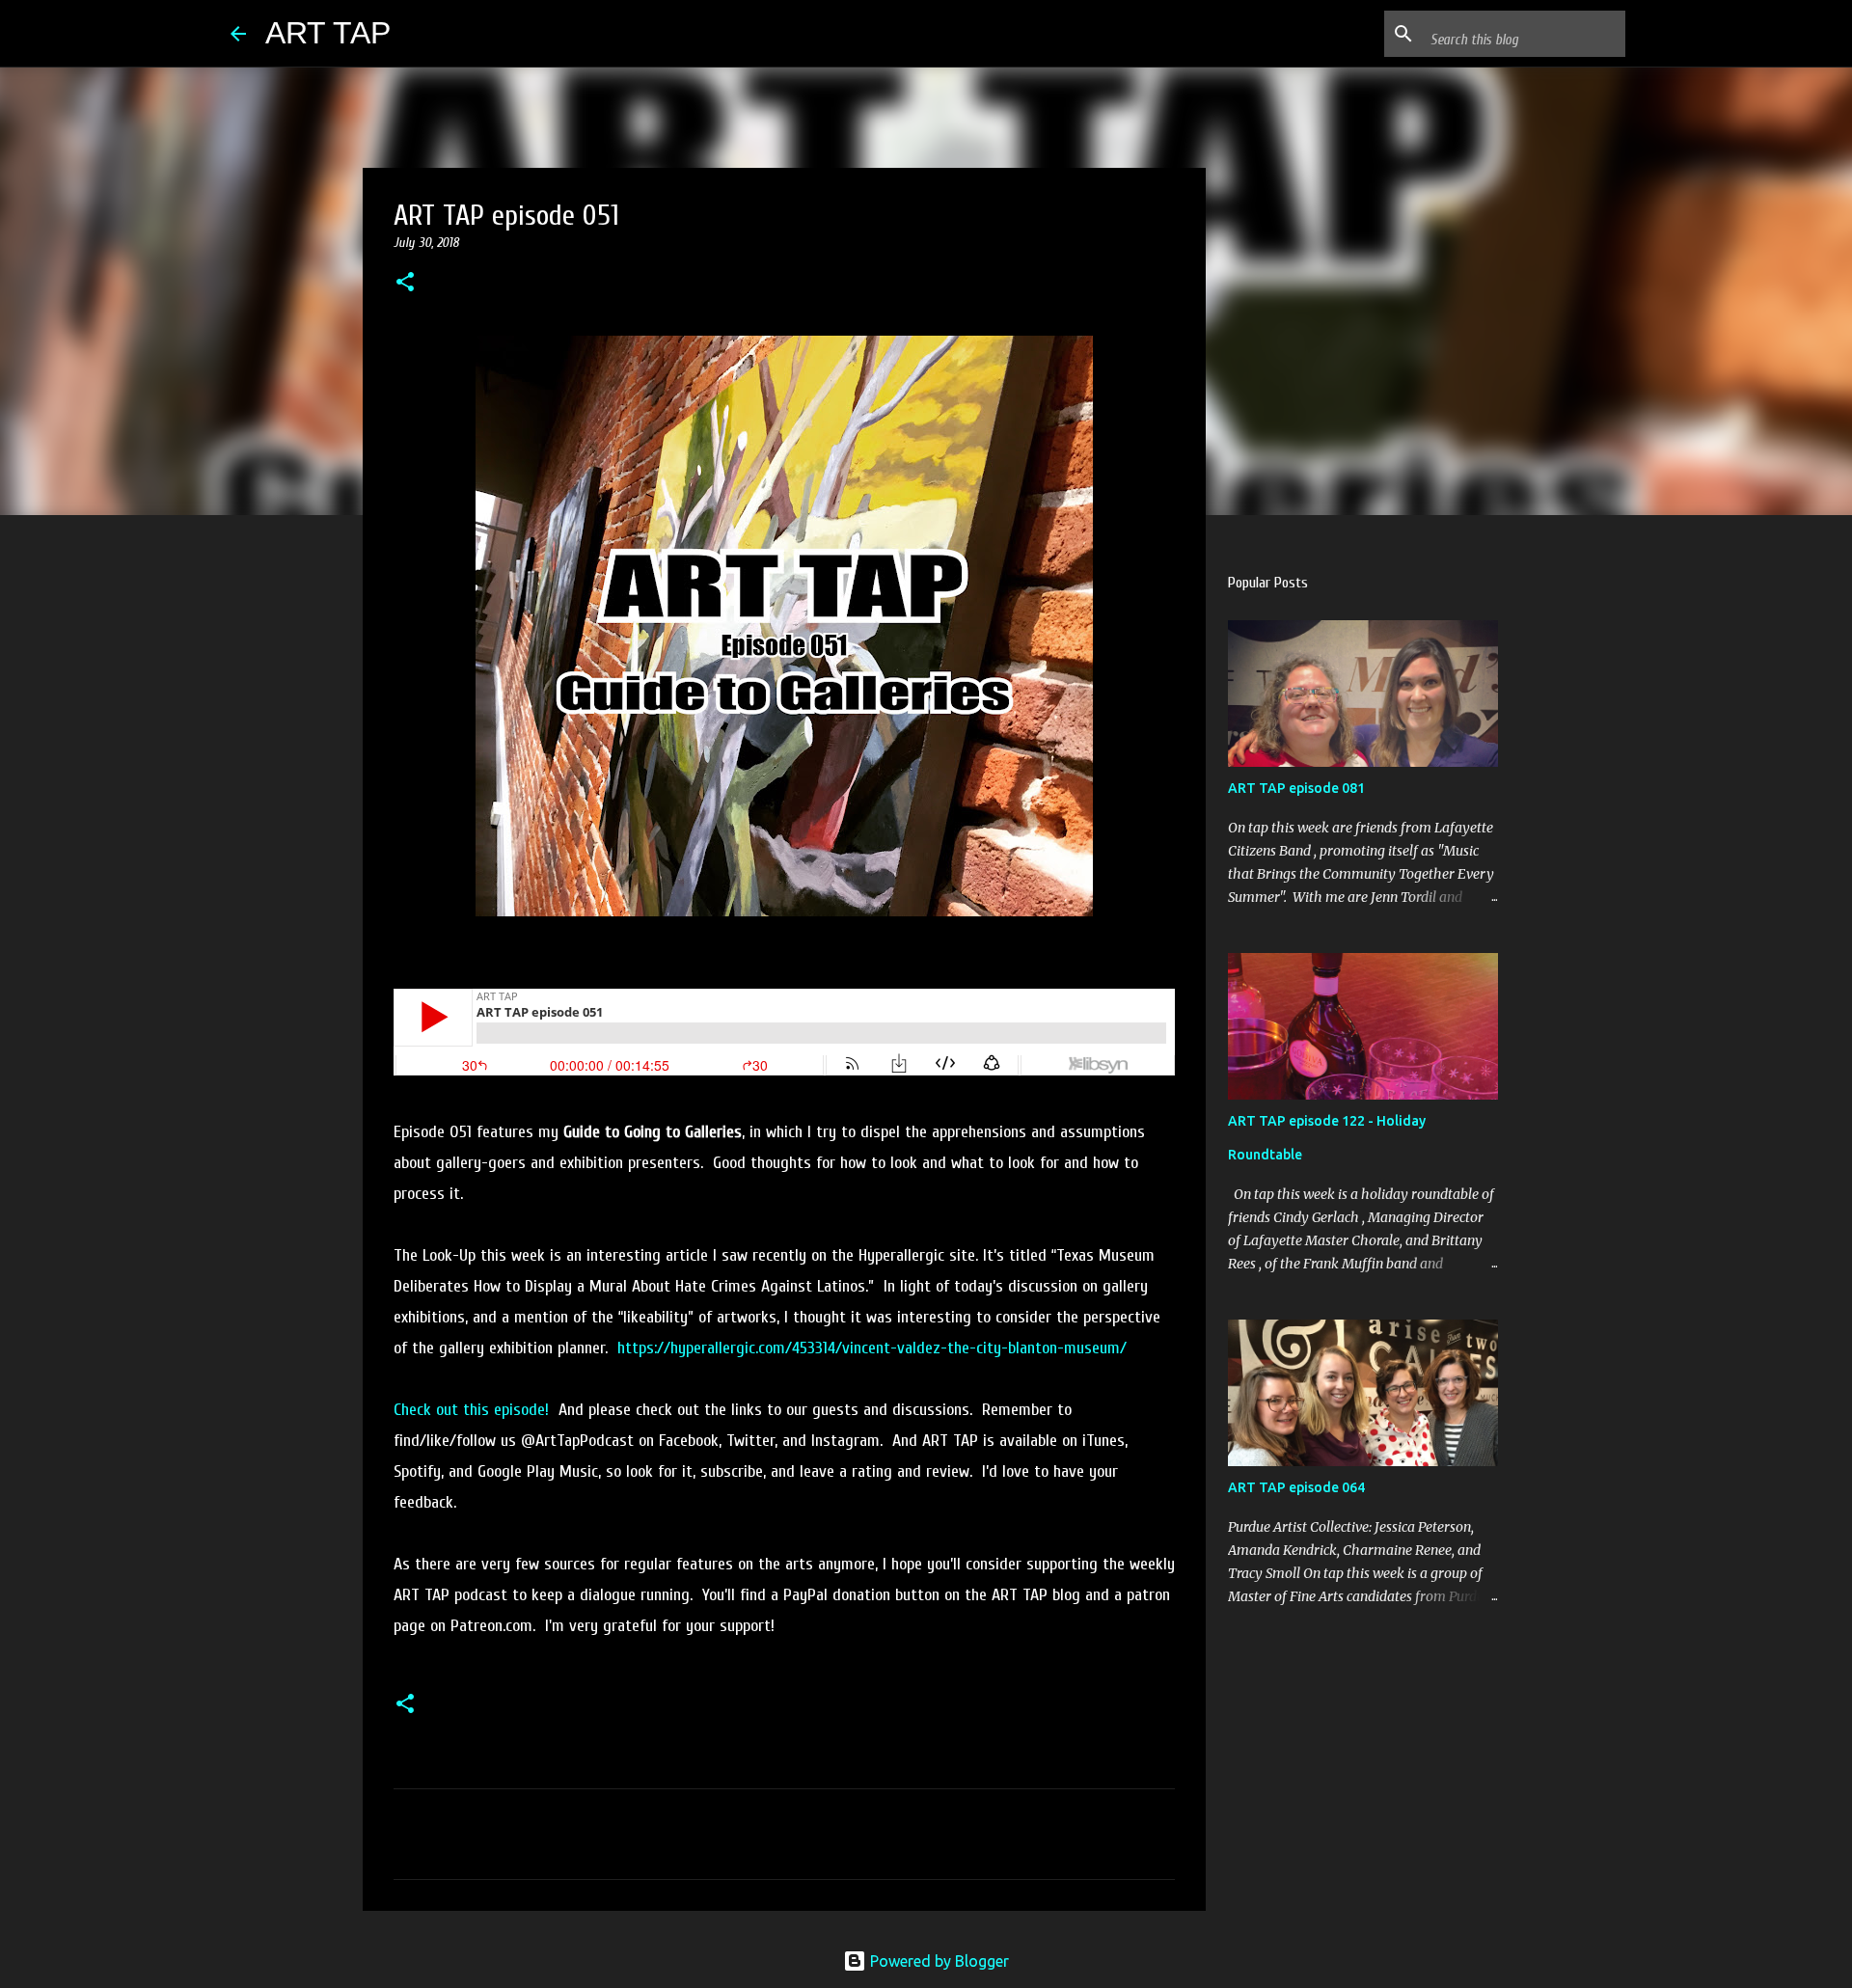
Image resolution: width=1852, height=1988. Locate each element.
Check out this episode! (471, 1410)
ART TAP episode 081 (1296, 788)
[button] (405, 284)
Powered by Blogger (938, 1961)
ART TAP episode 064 (1296, 1487)
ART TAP (328, 33)
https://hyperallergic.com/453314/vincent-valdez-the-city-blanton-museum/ (872, 1348)
